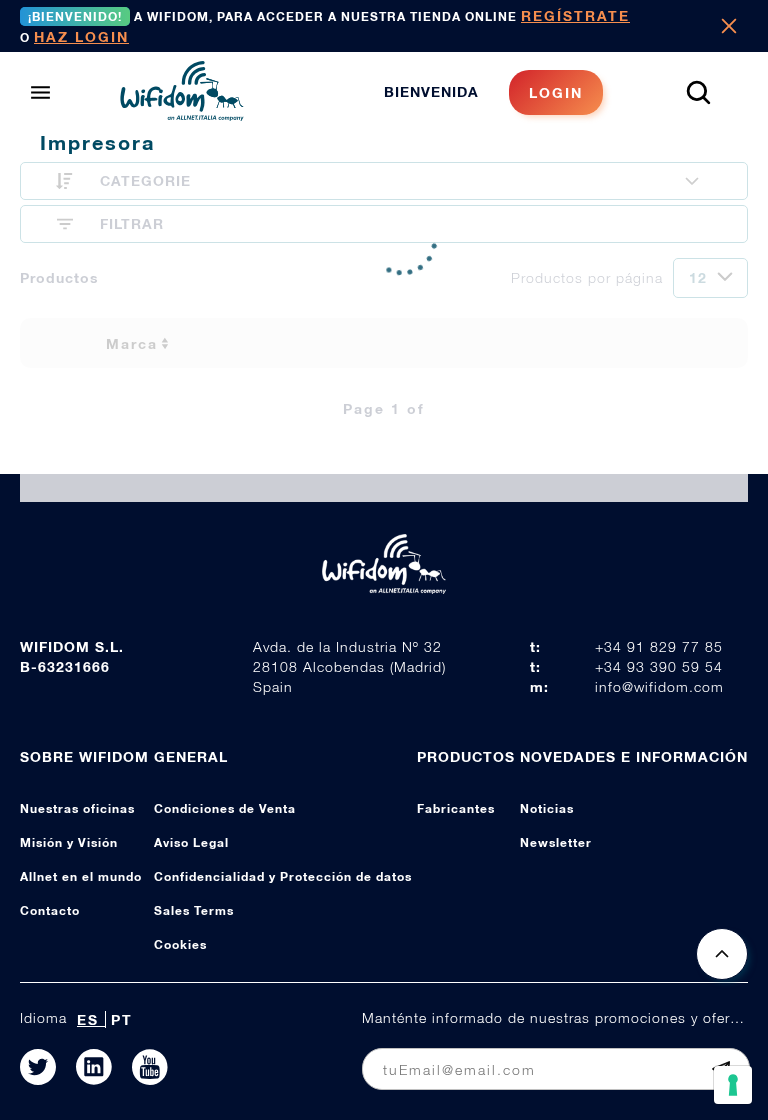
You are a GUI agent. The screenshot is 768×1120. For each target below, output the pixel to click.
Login (556, 92)
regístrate (575, 15)
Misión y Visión (69, 842)
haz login (81, 36)
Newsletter (556, 842)
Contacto (50, 910)
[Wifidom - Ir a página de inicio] (182, 115)
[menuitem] (493, 92)
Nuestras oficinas (77, 808)
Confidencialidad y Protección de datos (283, 876)
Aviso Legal (191, 842)
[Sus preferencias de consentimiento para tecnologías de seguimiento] (733, 1085)
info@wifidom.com (659, 686)
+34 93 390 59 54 (659, 666)
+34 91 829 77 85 (659, 646)
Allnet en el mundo (81, 876)
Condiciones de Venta (225, 808)
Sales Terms (194, 910)
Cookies (180, 944)
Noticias (547, 808)
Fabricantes (456, 808)
